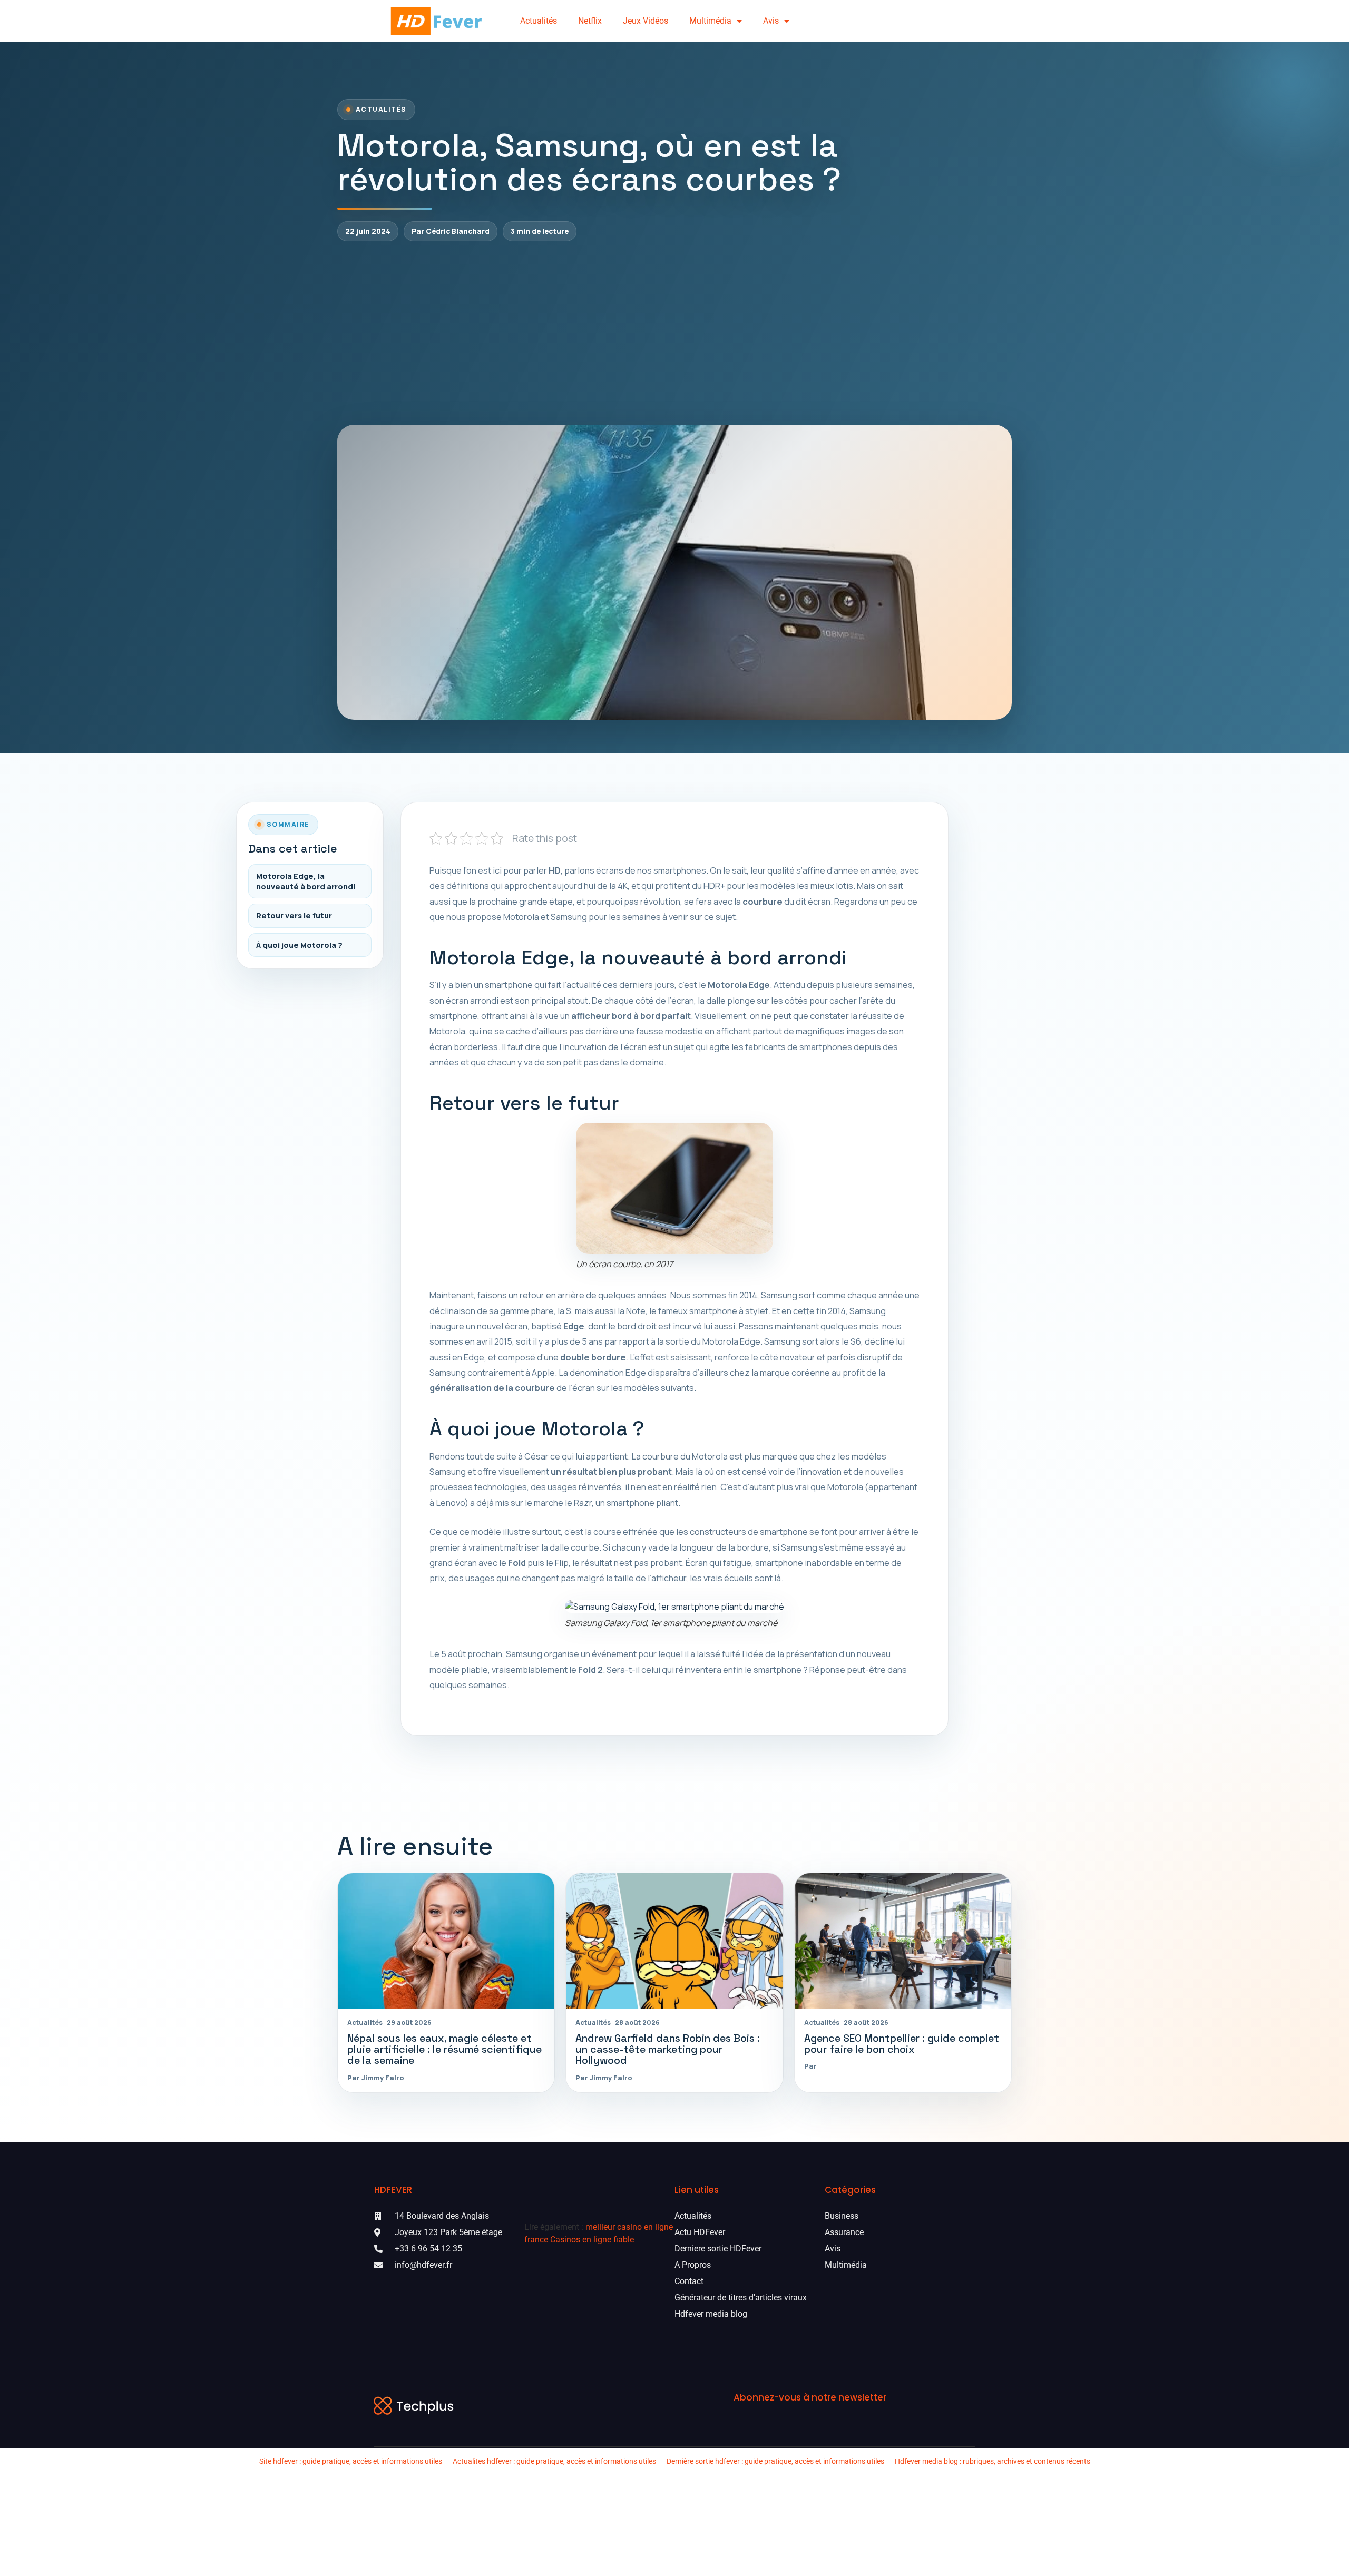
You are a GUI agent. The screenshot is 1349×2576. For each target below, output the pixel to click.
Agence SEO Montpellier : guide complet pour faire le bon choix (902, 2044)
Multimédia (710, 21)
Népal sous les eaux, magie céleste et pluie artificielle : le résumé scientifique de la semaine (444, 2050)
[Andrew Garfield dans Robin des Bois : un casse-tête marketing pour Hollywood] (674, 1941)
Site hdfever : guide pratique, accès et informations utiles (351, 2461)
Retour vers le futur (294, 915)
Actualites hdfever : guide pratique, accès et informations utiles (554, 2461)
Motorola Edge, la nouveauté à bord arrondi (306, 881)
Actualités (539, 21)
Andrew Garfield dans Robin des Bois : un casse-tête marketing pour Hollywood (668, 2050)
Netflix (590, 21)
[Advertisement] (674, 333)
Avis (771, 21)
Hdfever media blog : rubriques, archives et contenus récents (993, 2461)
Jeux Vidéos (646, 21)
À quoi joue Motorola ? (299, 945)
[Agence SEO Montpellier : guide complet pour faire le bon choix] (903, 1941)
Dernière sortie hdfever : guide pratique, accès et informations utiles (775, 2461)
